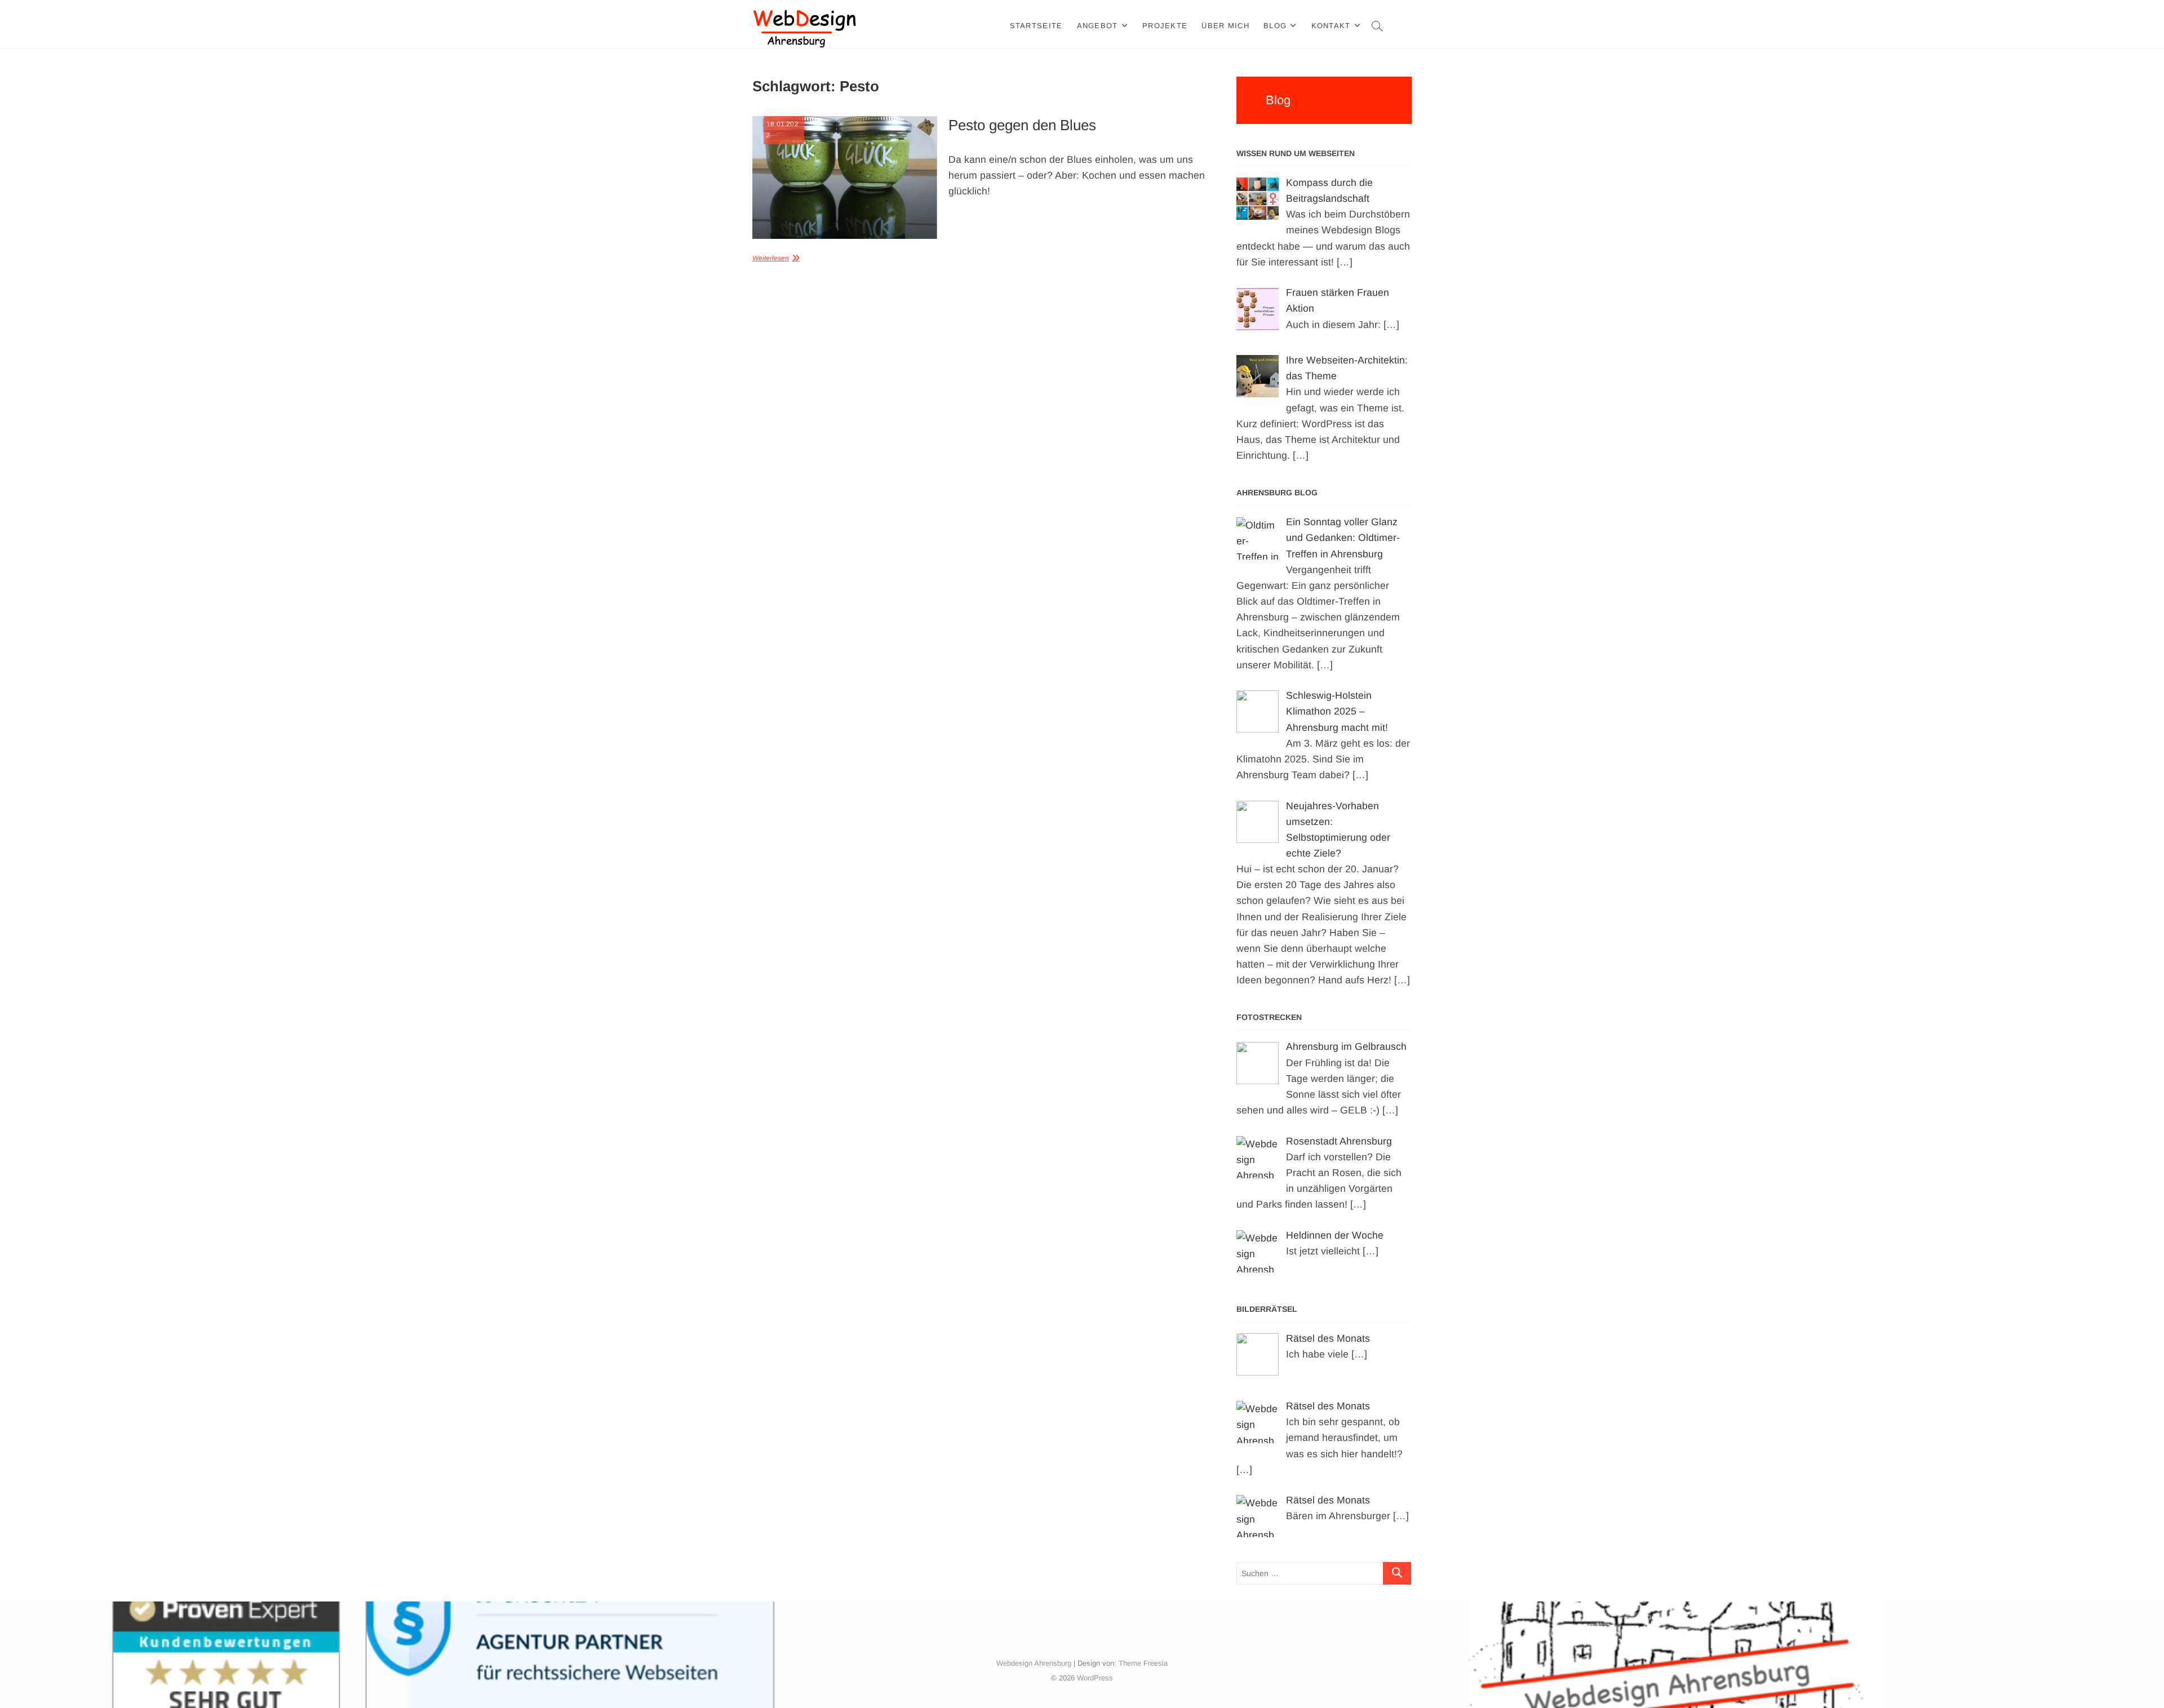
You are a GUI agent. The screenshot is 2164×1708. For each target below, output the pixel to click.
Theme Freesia (1143, 1663)
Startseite (1036, 26)
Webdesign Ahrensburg (1034, 1663)
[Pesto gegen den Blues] (845, 178)
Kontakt (1331, 26)
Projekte (1165, 26)
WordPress (1095, 1678)
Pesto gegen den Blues (1022, 125)
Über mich (1225, 26)
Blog (1275, 26)
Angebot (1097, 26)
